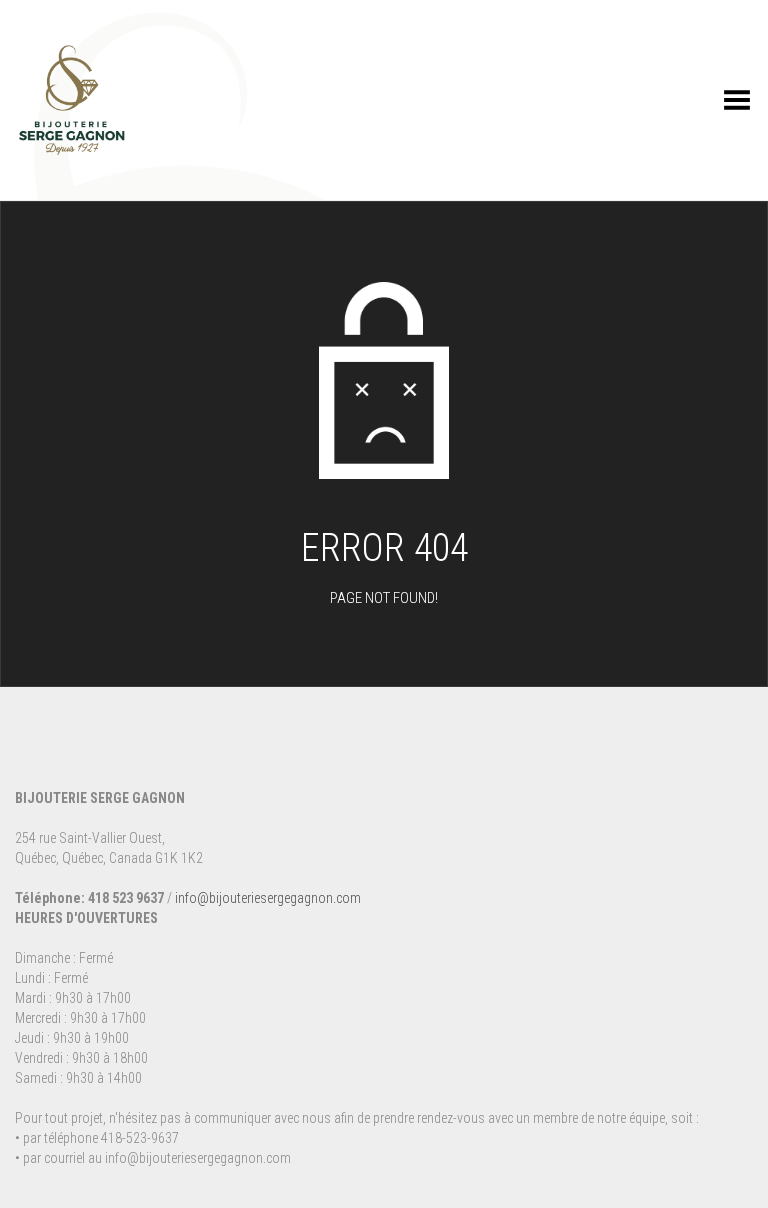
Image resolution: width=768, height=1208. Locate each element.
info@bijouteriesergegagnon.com (268, 898)
